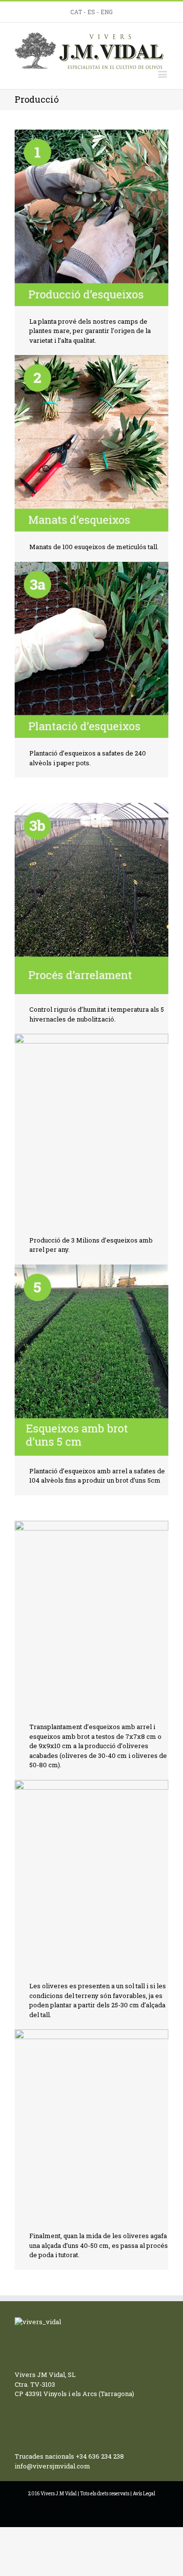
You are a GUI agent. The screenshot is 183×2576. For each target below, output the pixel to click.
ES (91, 12)
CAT (76, 12)
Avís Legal (144, 2494)
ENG (107, 12)
